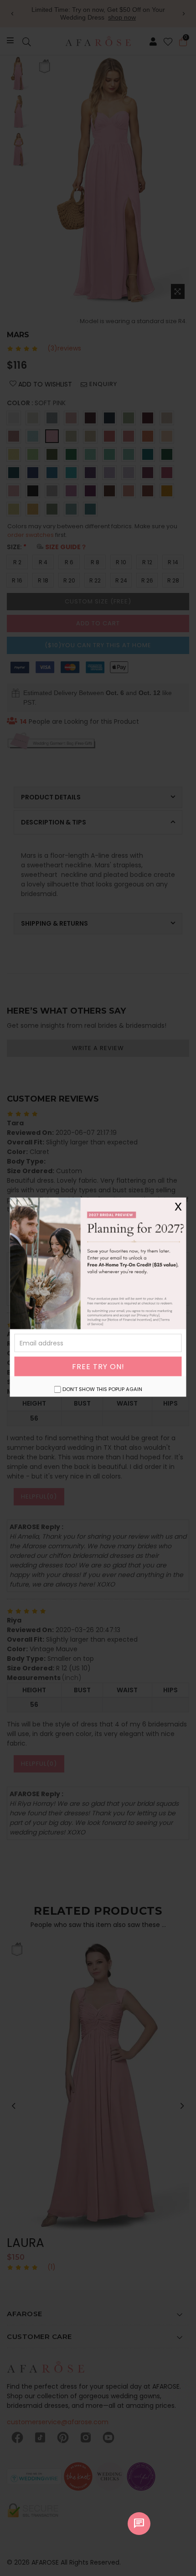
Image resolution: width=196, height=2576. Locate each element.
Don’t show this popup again (102, 1389)
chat (139, 2524)
